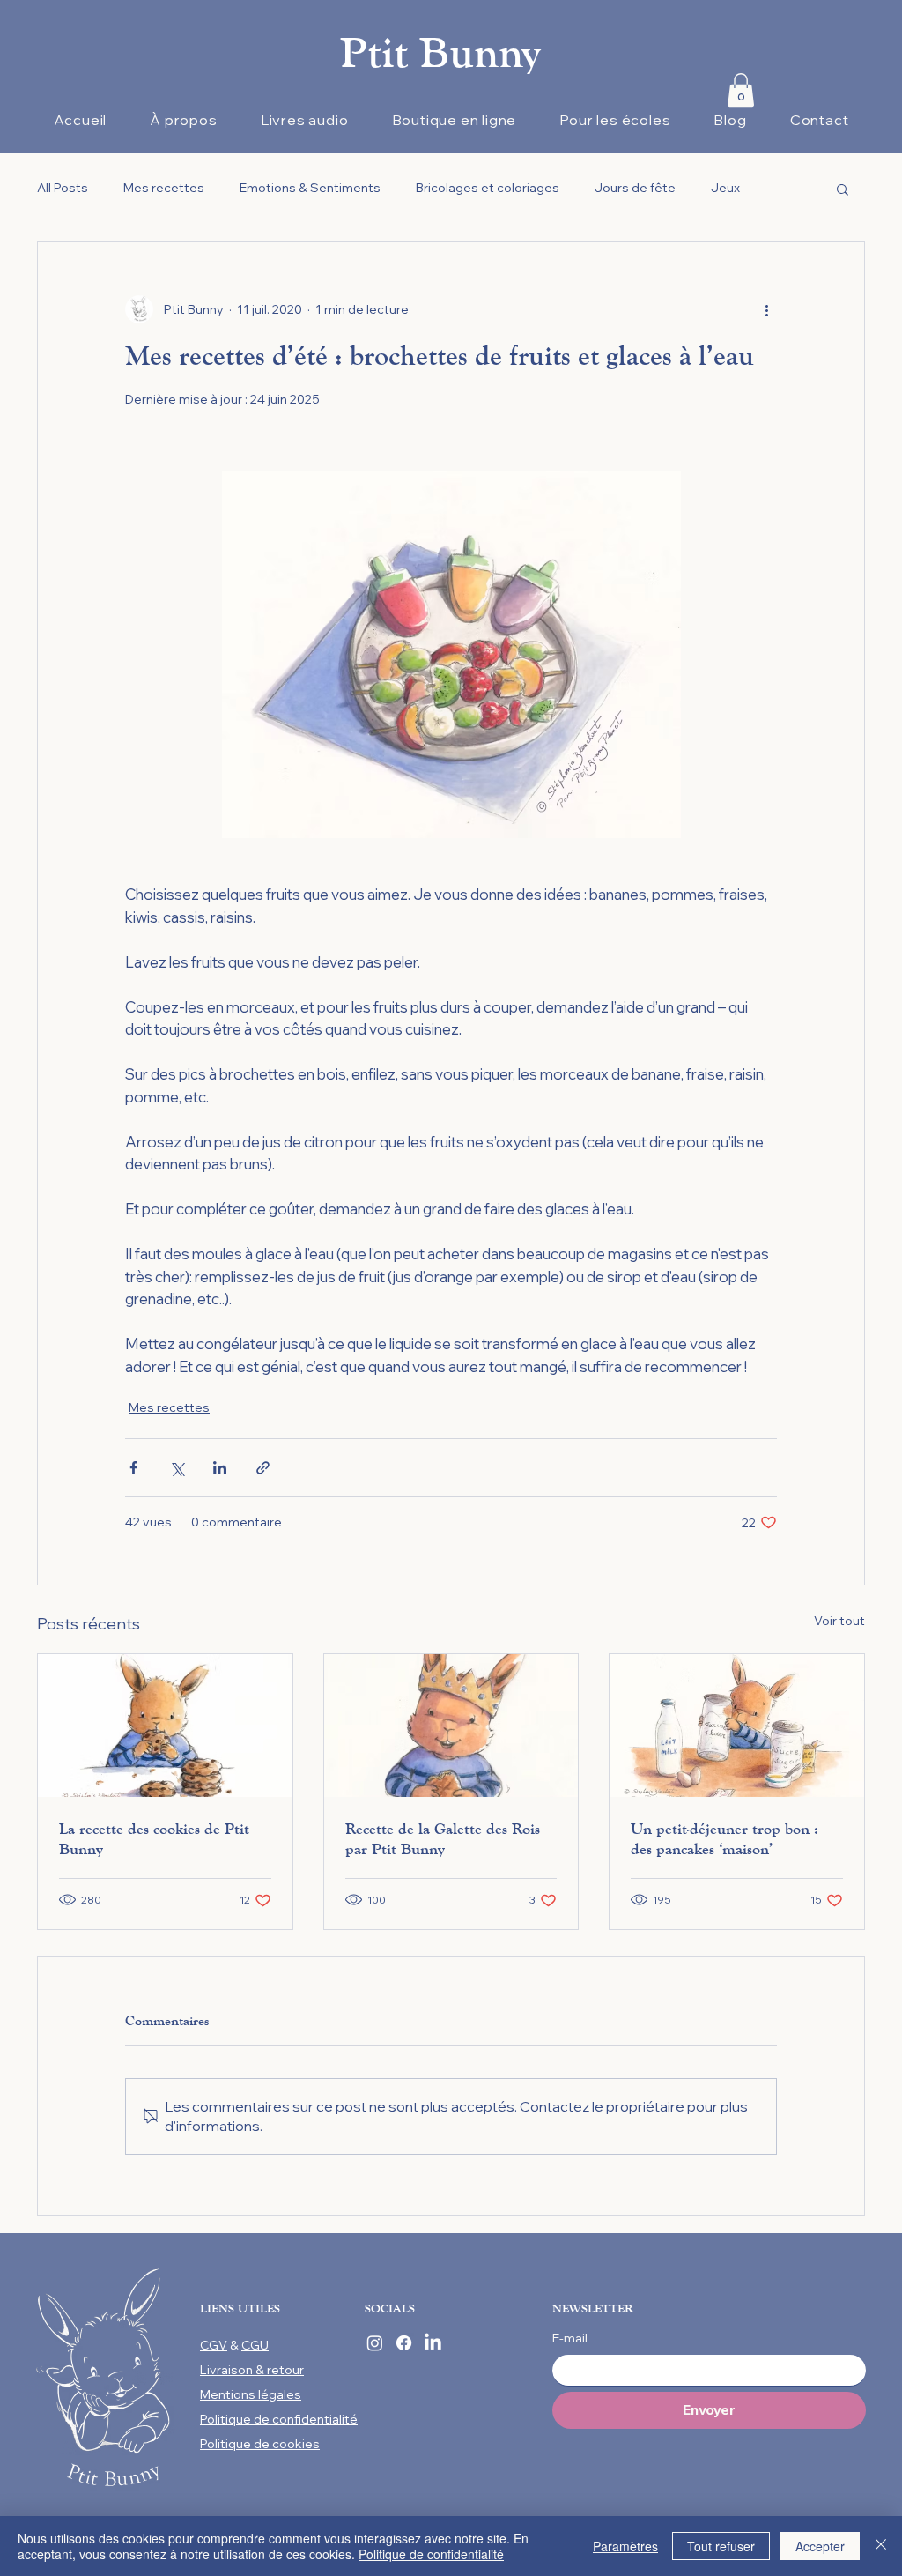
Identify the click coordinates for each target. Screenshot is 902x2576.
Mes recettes (164, 188)
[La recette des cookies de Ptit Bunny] (165, 1726)
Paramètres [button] (625, 2546)
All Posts (63, 188)
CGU (255, 2345)
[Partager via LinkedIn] (220, 1468)
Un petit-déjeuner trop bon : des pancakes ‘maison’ (725, 1839)
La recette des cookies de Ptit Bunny (154, 1839)
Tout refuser (721, 2546)
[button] (741, 90)
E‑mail (570, 2338)
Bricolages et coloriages (488, 188)
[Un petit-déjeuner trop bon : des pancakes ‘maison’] (737, 1726)
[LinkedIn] (433, 2343)
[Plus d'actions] (766, 309)
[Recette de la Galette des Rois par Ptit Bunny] (451, 1726)
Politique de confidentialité (431, 2554)
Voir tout (839, 1621)
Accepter (820, 2546)
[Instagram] (375, 2343)
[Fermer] (881, 2546)
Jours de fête (635, 188)
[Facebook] (404, 2343)
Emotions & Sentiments (310, 188)
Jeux (725, 188)
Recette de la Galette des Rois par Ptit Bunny (443, 1839)
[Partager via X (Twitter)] (177, 1468)
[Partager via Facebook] (133, 1468)
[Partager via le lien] (263, 1468)
